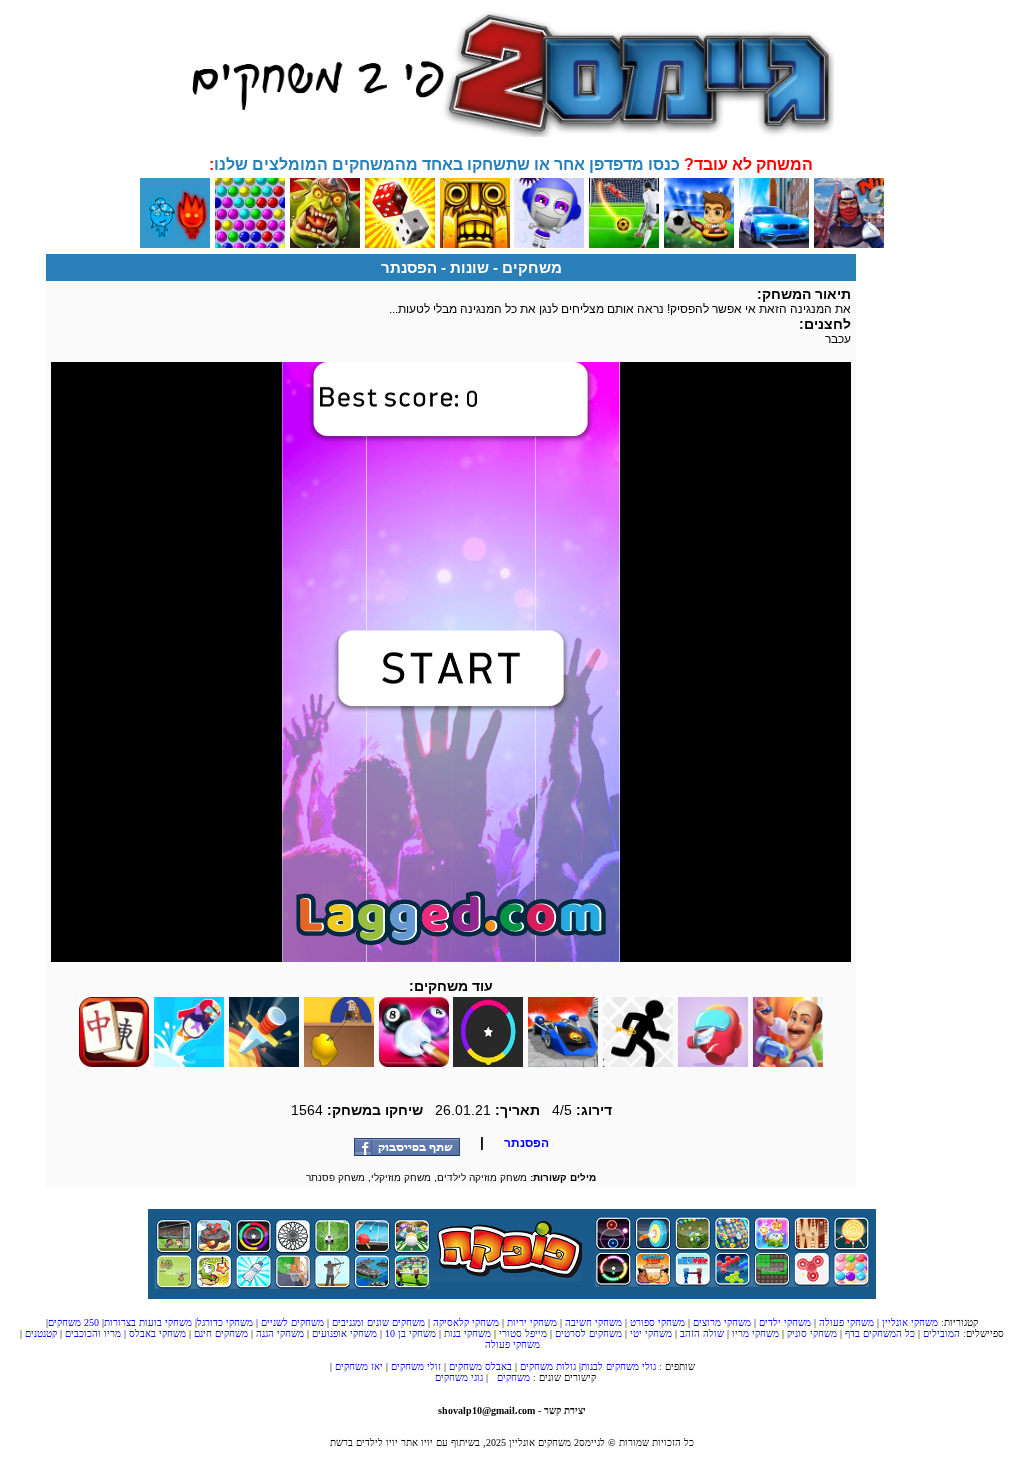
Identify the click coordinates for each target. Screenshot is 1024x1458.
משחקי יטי (651, 1333)
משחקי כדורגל (225, 1322)
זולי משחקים (416, 1366)
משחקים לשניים (291, 1322)
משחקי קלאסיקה (464, 1322)
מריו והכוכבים (93, 1333)
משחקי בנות (467, 1333)
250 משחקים (73, 1322)
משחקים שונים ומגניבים (377, 1322)
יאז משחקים (359, 1366)
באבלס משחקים (480, 1366)
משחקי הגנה (280, 1333)
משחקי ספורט (656, 1322)
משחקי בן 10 (410, 1333)
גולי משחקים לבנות (618, 1366)
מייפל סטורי (521, 1333)
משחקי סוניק (810, 1333)
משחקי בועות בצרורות (148, 1322)
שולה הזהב (702, 1333)
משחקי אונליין (908, 1322)
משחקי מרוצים (720, 1322)
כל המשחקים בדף (880, 1333)
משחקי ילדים (783, 1322)
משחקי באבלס (157, 1333)
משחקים (532, 267)
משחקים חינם (221, 1333)
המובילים (941, 1333)
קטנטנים (41, 1333)
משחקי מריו (755, 1333)
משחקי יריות (530, 1322)
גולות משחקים (548, 1366)
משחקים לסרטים (587, 1333)
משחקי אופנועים (344, 1333)
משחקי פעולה (845, 1322)
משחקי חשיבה (592, 1322)
